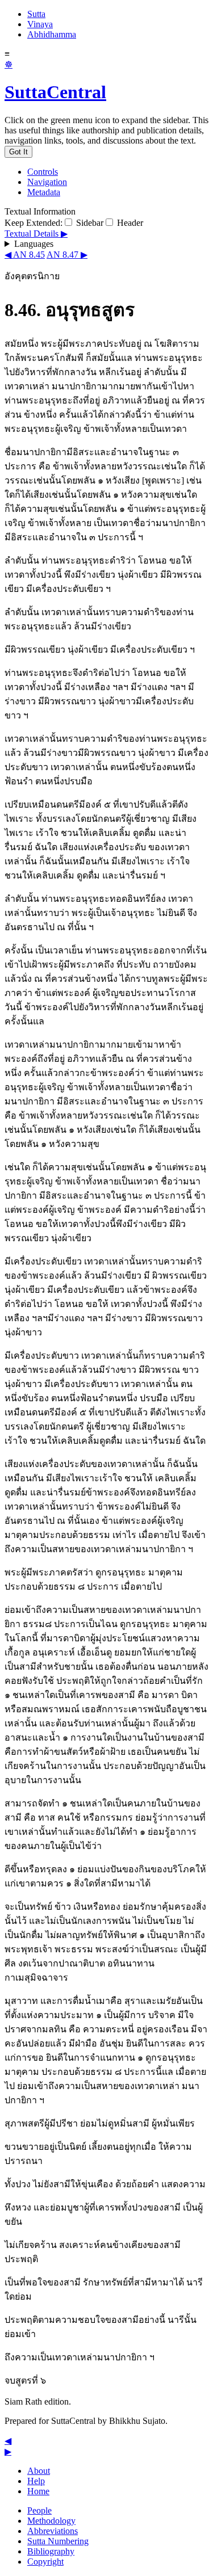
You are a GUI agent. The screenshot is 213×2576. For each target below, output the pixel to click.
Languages (34, 244)
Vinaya (40, 24)
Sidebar (89, 223)
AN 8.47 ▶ (67, 255)
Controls (43, 172)
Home (38, 2491)
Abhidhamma (52, 34)
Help (36, 2481)
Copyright (45, 2562)
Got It (18, 152)
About (39, 2471)
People (39, 2510)
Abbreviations (53, 2531)
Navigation (47, 182)
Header (129, 223)
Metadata (44, 192)
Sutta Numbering (58, 2541)
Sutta (36, 14)
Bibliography (51, 2551)
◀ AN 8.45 (25, 255)
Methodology (51, 2521)
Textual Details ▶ (36, 234)
